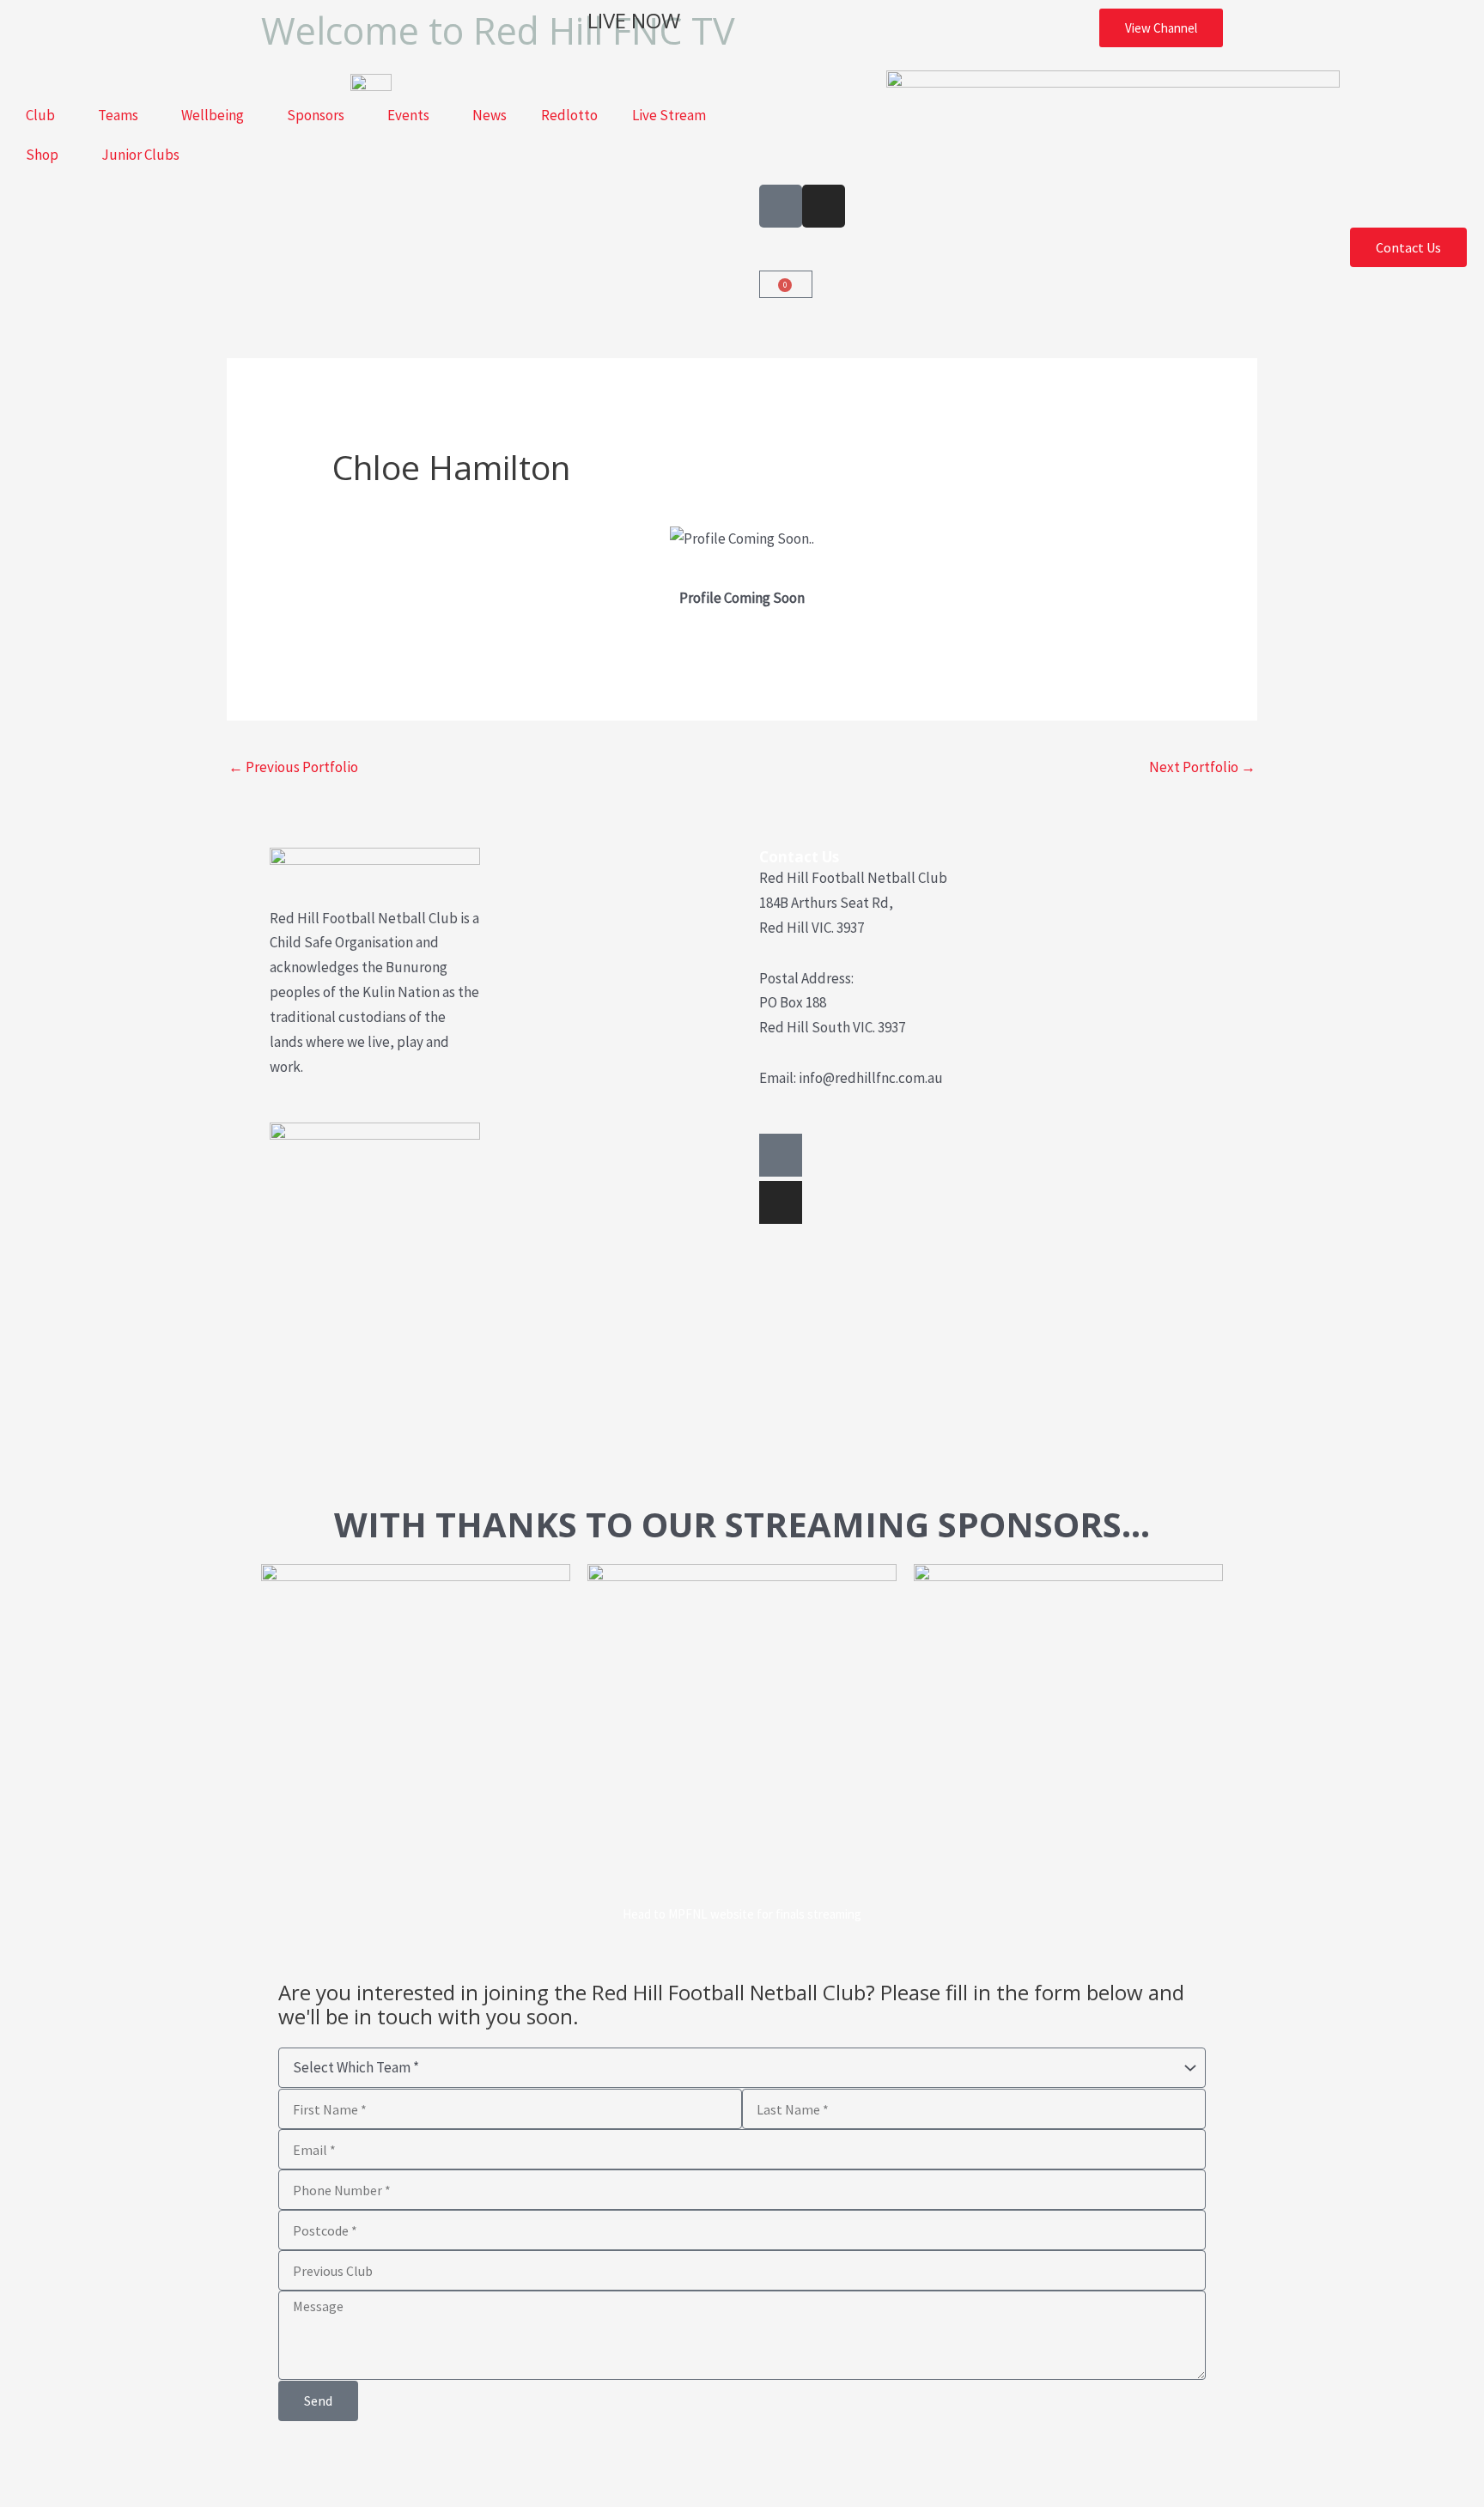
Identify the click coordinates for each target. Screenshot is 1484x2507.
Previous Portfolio (293, 767)
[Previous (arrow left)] (26, 2494)
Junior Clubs (140, 155)
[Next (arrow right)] (80, 2494)
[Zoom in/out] (26, 2464)
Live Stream (669, 115)
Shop (42, 155)
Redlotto (569, 115)
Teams (118, 115)
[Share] (134, 2464)
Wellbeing (213, 115)
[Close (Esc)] (188, 2464)
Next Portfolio (1202, 767)
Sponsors (316, 115)
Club (40, 115)
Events (408, 115)
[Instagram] (781, 1202)
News (490, 115)
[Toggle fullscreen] (80, 2464)
